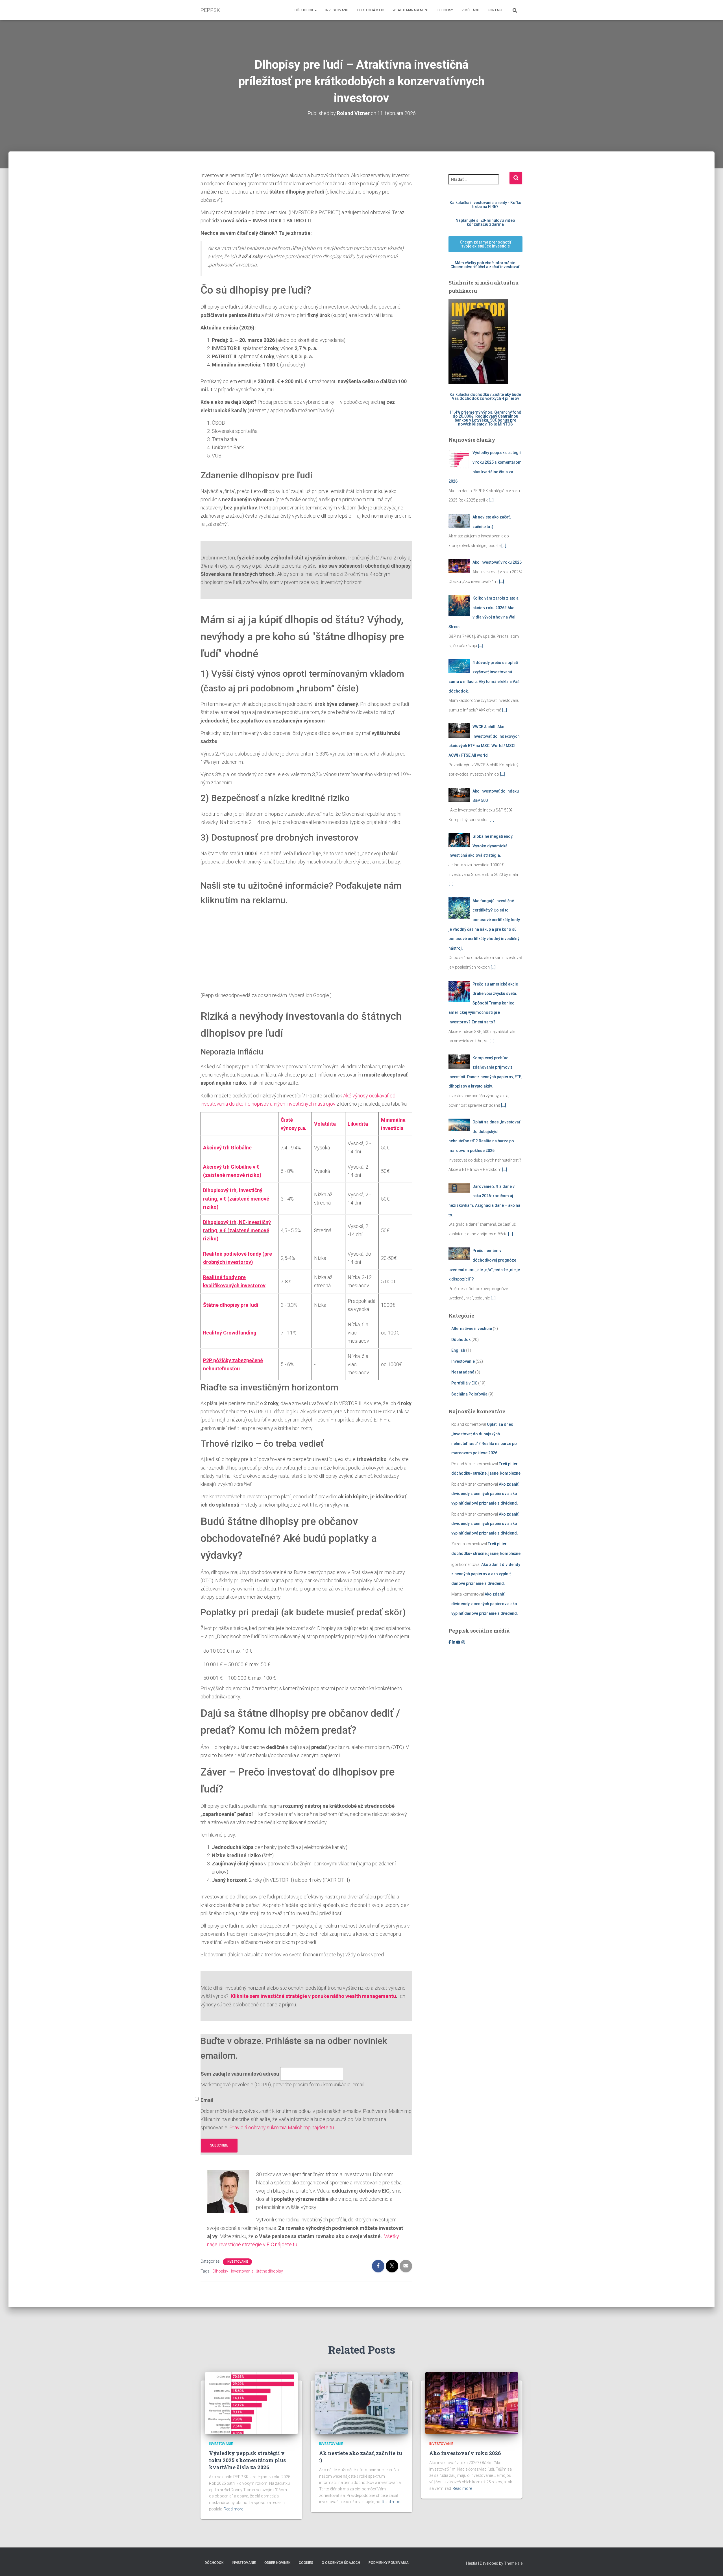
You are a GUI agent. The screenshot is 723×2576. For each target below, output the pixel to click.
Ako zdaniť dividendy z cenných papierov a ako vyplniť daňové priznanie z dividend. (485, 1494)
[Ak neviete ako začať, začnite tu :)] (361, 2403)
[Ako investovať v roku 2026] (472, 2403)
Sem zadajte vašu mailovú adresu (240, 2074)
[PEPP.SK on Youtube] (459, 1642)
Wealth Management (411, 10)
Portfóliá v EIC (371, 10)
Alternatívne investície (472, 1329)
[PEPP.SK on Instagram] (463, 1642)
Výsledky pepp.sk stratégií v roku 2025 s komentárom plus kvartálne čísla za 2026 (247, 2460)
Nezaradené (463, 1372)
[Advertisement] (306, 952)
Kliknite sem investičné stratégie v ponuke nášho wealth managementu (313, 1996)
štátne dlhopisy (270, 2271)
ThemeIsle (513, 2563)
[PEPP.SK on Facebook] (450, 1642)
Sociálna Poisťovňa (469, 1394)
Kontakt (495, 10)
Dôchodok (304, 10)
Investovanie (337, 10)
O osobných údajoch (341, 2563)
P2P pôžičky (217, 1360)
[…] (491, 500)
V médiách (470, 10)
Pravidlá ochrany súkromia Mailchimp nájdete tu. (282, 2127)
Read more (233, 2509)
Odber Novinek (277, 2563)
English (458, 1350)
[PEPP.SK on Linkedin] (454, 1642)
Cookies (306, 2563)
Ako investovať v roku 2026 (465, 2453)
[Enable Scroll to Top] (712, 2565)
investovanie (242, 2271)
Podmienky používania (389, 2563)
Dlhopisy (445, 10)
